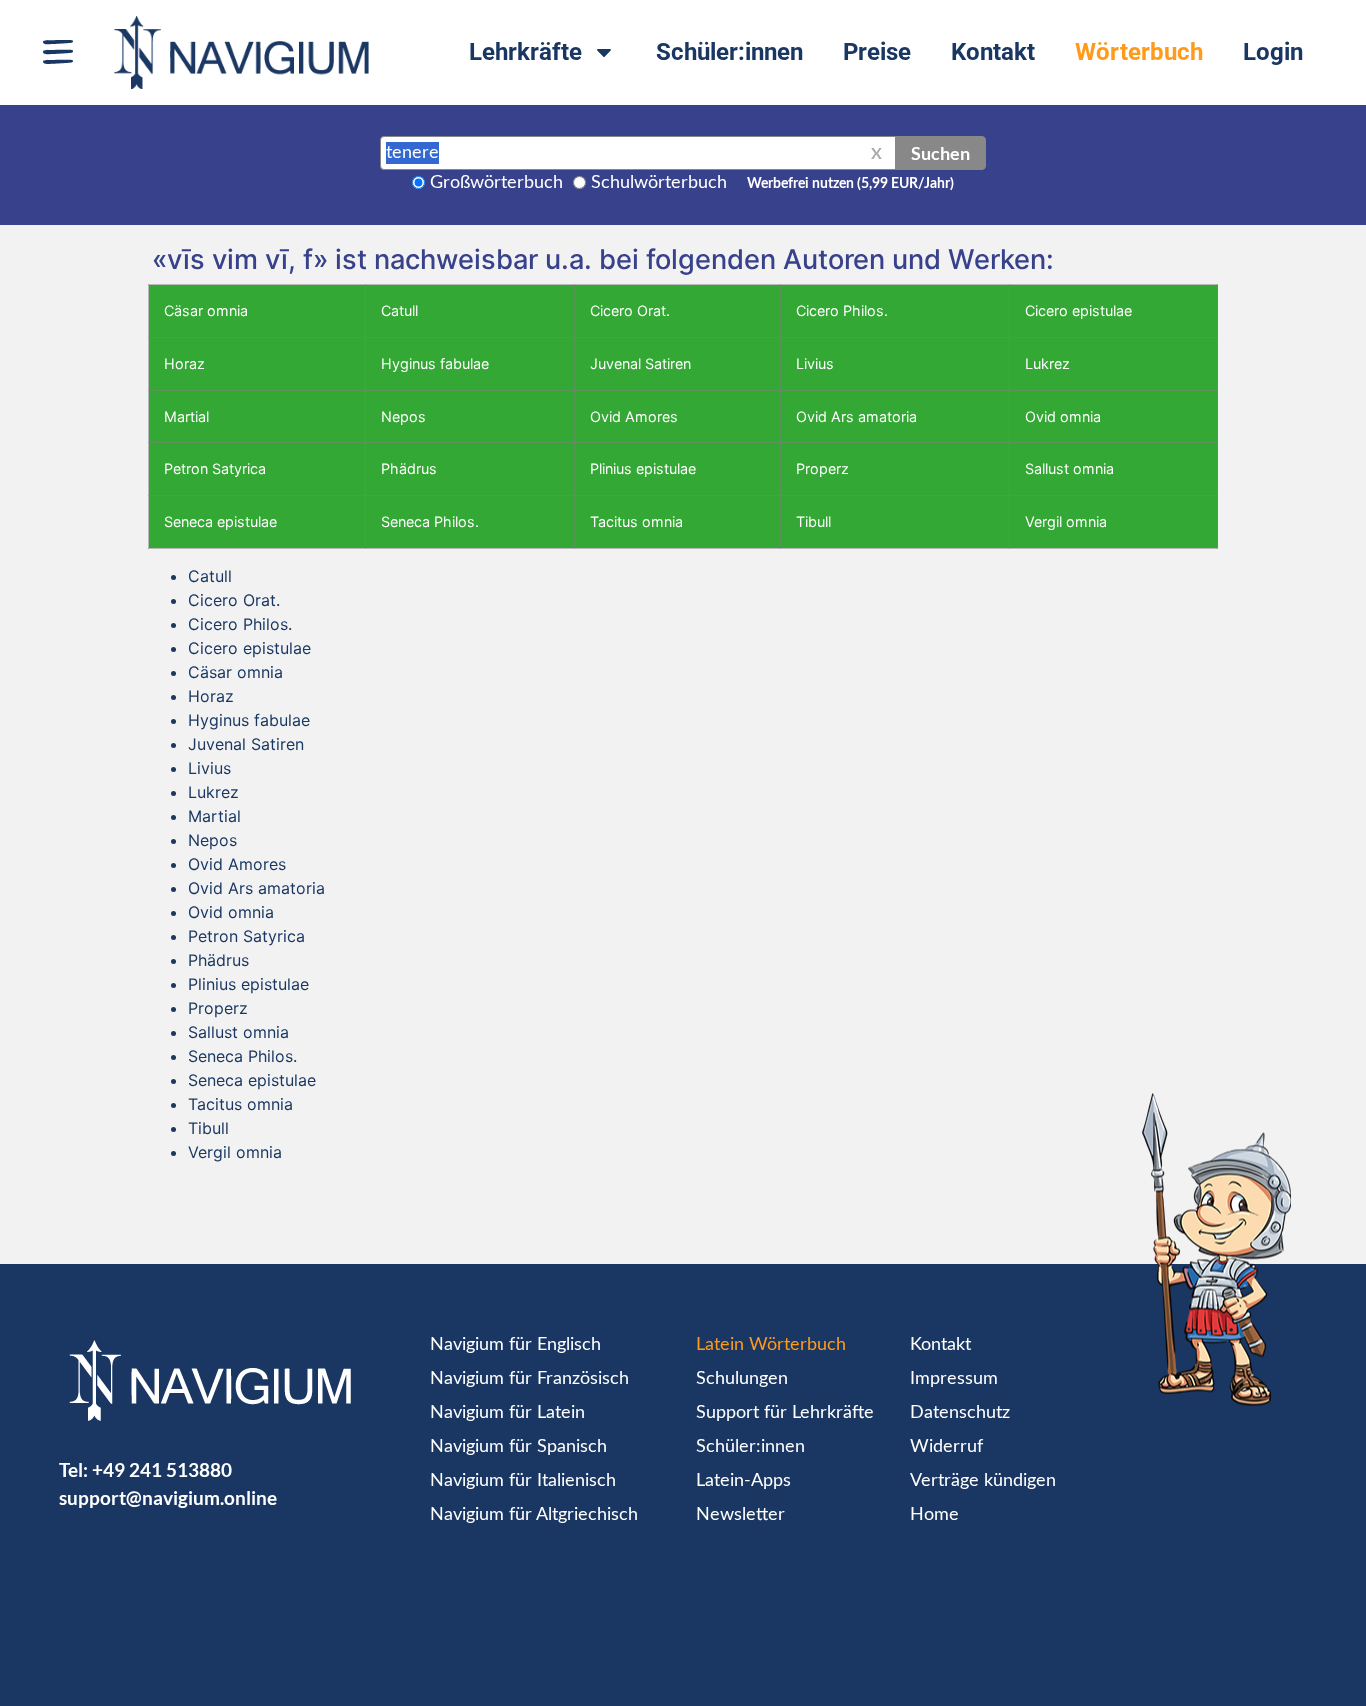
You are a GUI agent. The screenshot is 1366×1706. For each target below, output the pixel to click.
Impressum (954, 1379)
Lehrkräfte (525, 52)
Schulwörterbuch (659, 183)
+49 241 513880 (162, 1469)
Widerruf (946, 1447)
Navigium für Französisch (529, 1379)
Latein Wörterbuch (771, 1345)
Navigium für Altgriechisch (534, 1515)
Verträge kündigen (983, 1481)
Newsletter (740, 1515)
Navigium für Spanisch (518, 1447)
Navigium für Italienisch (523, 1481)
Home (934, 1515)
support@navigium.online (168, 1497)
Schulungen (742, 1379)
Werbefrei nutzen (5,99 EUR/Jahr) (850, 184)
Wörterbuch (1139, 52)
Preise (877, 52)
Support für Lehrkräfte (785, 1413)
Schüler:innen (729, 52)
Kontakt (993, 52)
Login (1273, 52)
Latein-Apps (743, 1481)
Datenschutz (960, 1413)
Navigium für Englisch (515, 1345)
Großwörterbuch (496, 183)
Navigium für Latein (507, 1413)
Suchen (940, 153)
